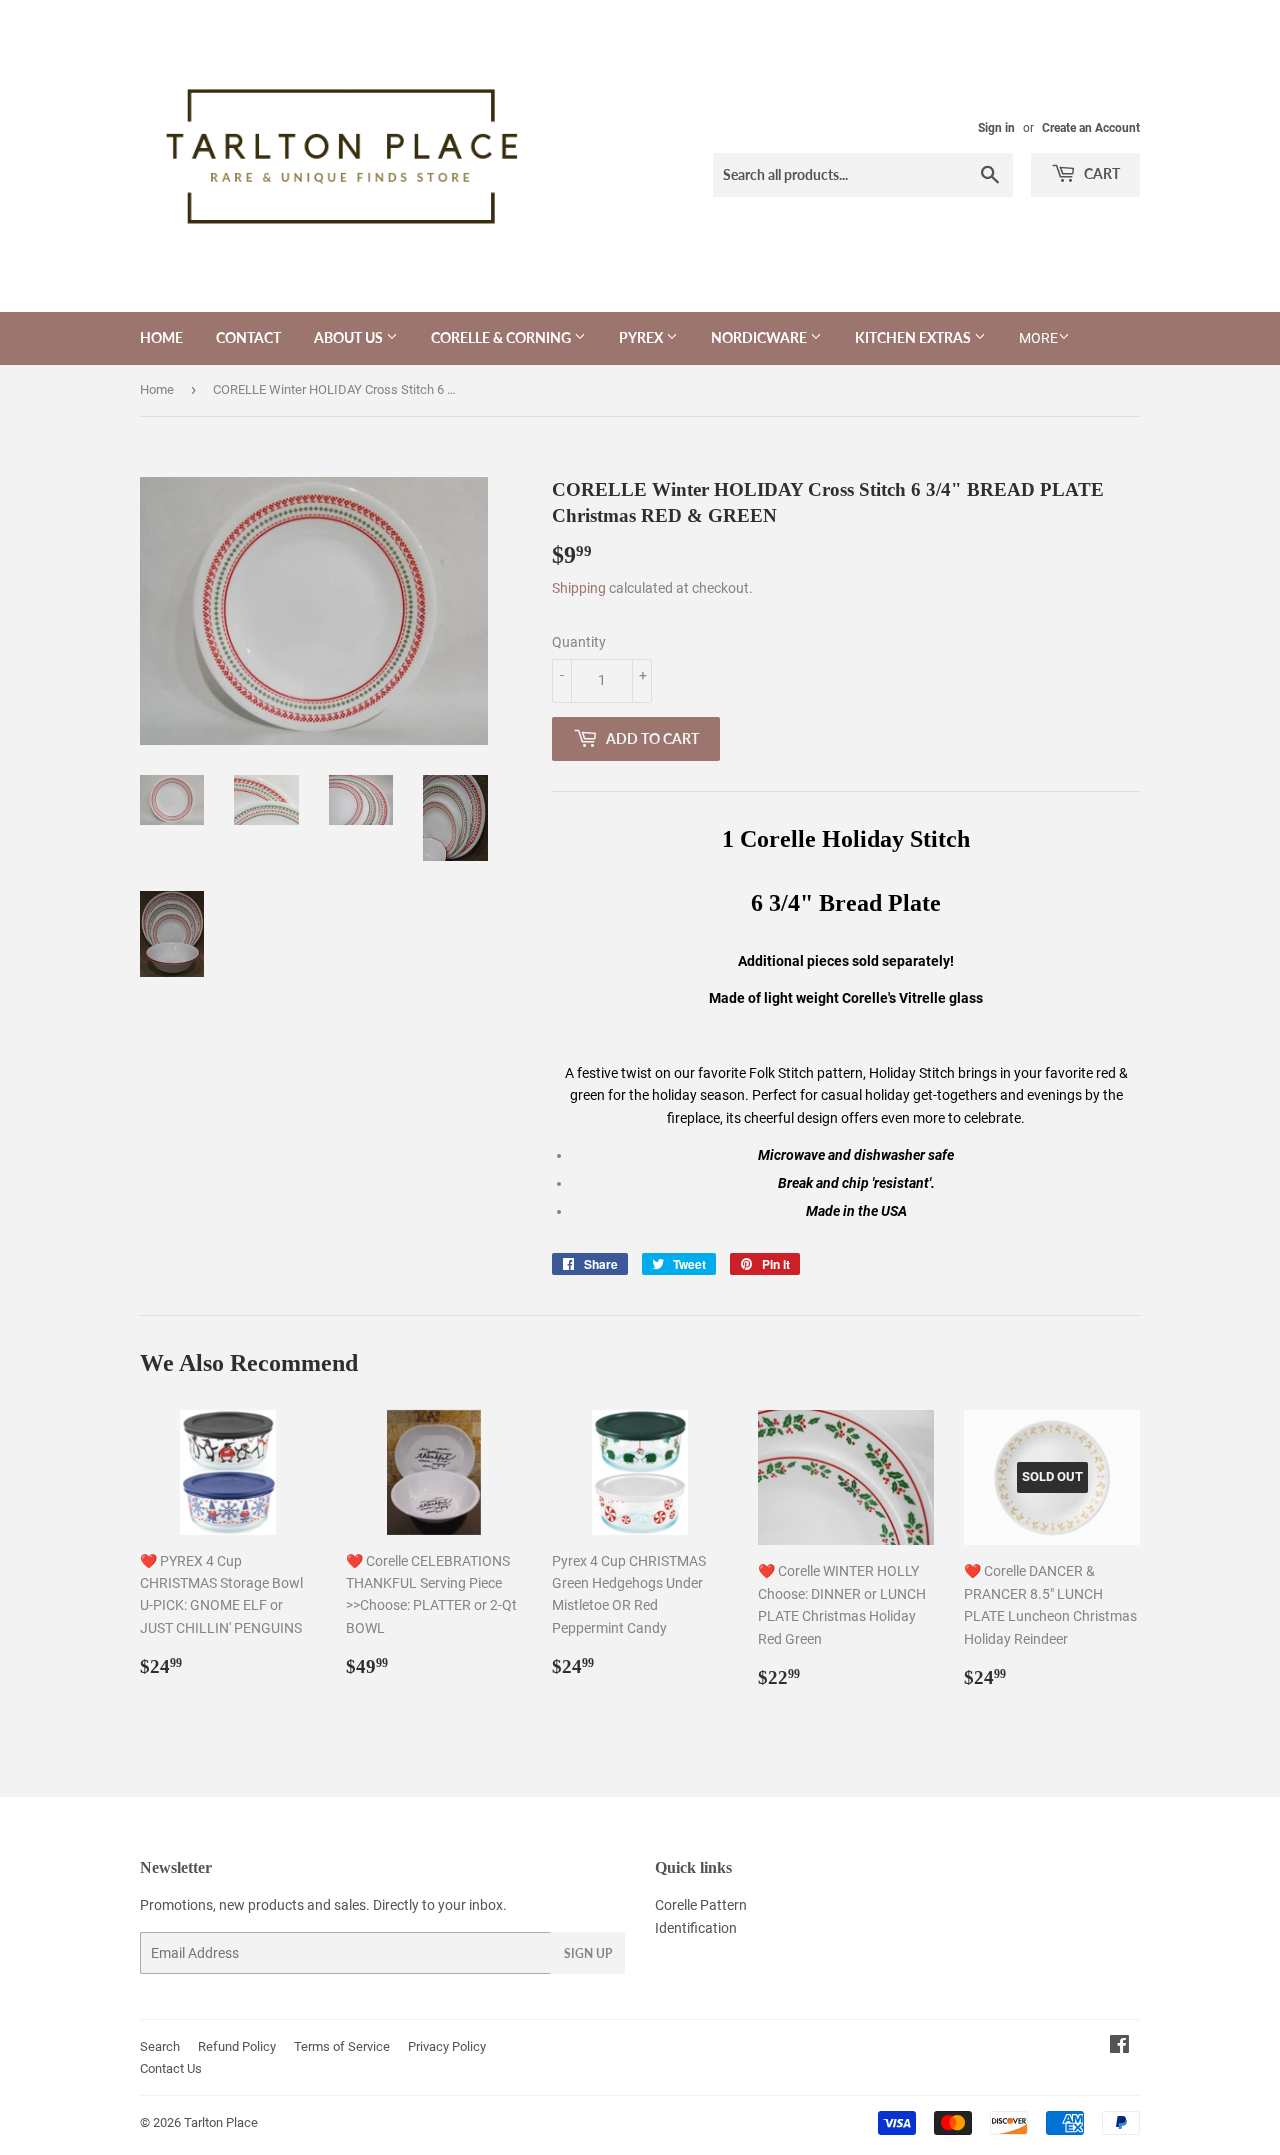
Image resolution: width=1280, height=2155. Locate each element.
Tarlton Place (221, 2122)
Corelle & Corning (502, 337)
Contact (248, 337)
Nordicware (760, 337)
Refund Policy (237, 2046)
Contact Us (171, 2068)
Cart (1100, 173)
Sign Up (588, 1953)
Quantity (579, 642)
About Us (350, 337)
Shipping (579, 588)
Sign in (996, 128)
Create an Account (1091, 128)
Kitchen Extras (914, 337)
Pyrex (642, 337)
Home (161, 337)
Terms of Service (342, 2046)
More (1038, 338)
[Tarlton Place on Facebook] (1119, 2047)
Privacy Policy (447, 2046)
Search (160, 2046)
